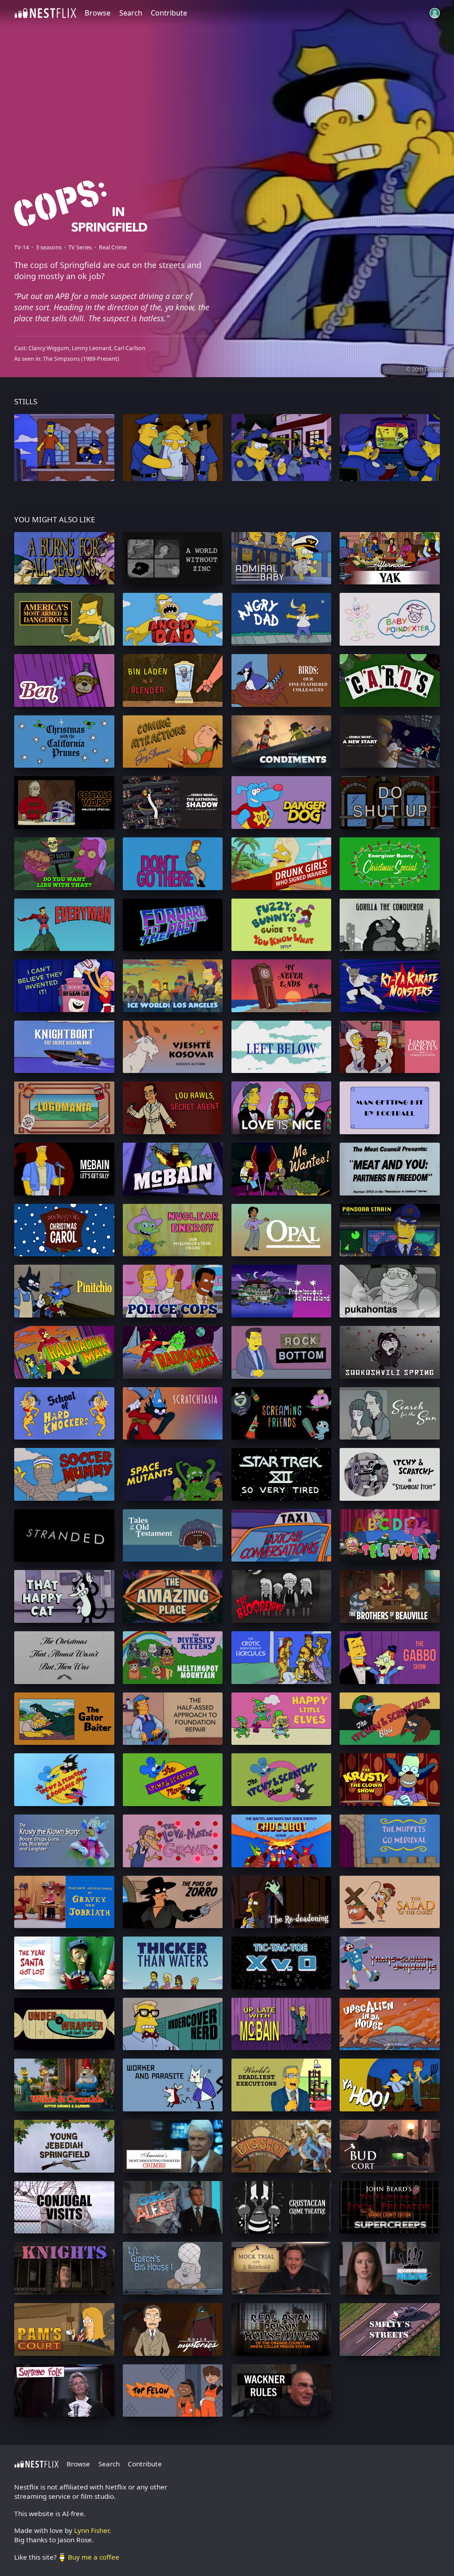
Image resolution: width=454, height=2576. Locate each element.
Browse (98, 13)
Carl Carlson (130, 348)
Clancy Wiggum (49, 348)
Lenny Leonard (92, 348)
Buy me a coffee (94, 2557)
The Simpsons (61, 359)
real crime (113, 247)
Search (131, 13)
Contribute (169, 13)
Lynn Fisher (92, 2530)
